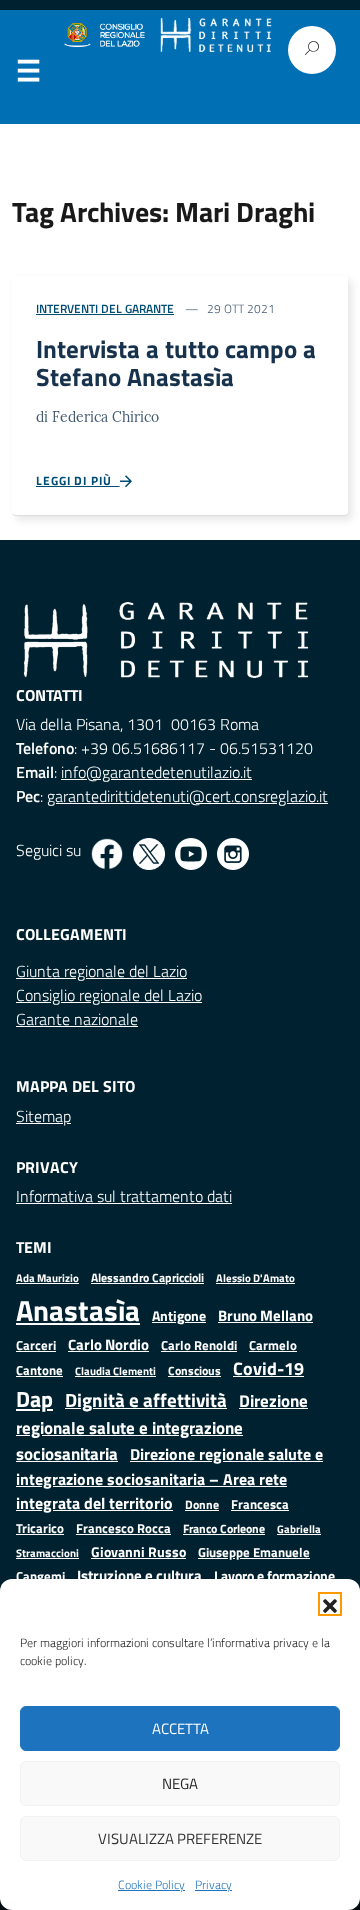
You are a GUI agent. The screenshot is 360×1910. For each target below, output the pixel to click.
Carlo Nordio (108, 1344)
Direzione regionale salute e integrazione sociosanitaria (162, 1427)
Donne (202, 1505)
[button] (330, 1604)
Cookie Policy (151, 1884)
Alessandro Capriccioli (147, 1277)
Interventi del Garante (105, 308)
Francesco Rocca (123, 1528)
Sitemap (43, 1116)
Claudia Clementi (115, 1370)
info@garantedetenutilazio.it (156, 772)
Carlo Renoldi (199, 1345)
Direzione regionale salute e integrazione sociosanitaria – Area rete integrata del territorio (169, 1478)
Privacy (213, 1884)
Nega (180, 1783)
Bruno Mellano (265, 1315)
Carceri (36, 1345)
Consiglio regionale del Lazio (109, 995)
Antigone (179, 1316)
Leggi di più (78, 481)
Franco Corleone (224, 1528)
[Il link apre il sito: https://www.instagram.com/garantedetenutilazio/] (233, 854)
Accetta (180, 1728)
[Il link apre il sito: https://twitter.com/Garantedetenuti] (149, 854)
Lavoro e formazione (274, 1575)
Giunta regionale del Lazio (101, 971)
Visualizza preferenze (180, 1838)
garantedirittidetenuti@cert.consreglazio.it (187, 796)
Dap (34, 1398)
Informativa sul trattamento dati (124, 1196)
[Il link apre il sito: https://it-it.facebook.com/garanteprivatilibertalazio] (107, 854)
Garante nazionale (77, 1019)
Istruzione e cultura (139, 1575)
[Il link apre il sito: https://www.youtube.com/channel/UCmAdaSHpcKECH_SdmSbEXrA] (191, 854)
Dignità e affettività (146, 1400)
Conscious (194, 1370)
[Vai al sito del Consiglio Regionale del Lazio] (103, 35)
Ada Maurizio (47, 1278)
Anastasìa (78, 1310)
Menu (28, 75)
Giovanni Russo (138, 1552)
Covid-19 (268, 1368)
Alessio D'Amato (255, 1277)
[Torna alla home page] (215, 35)
